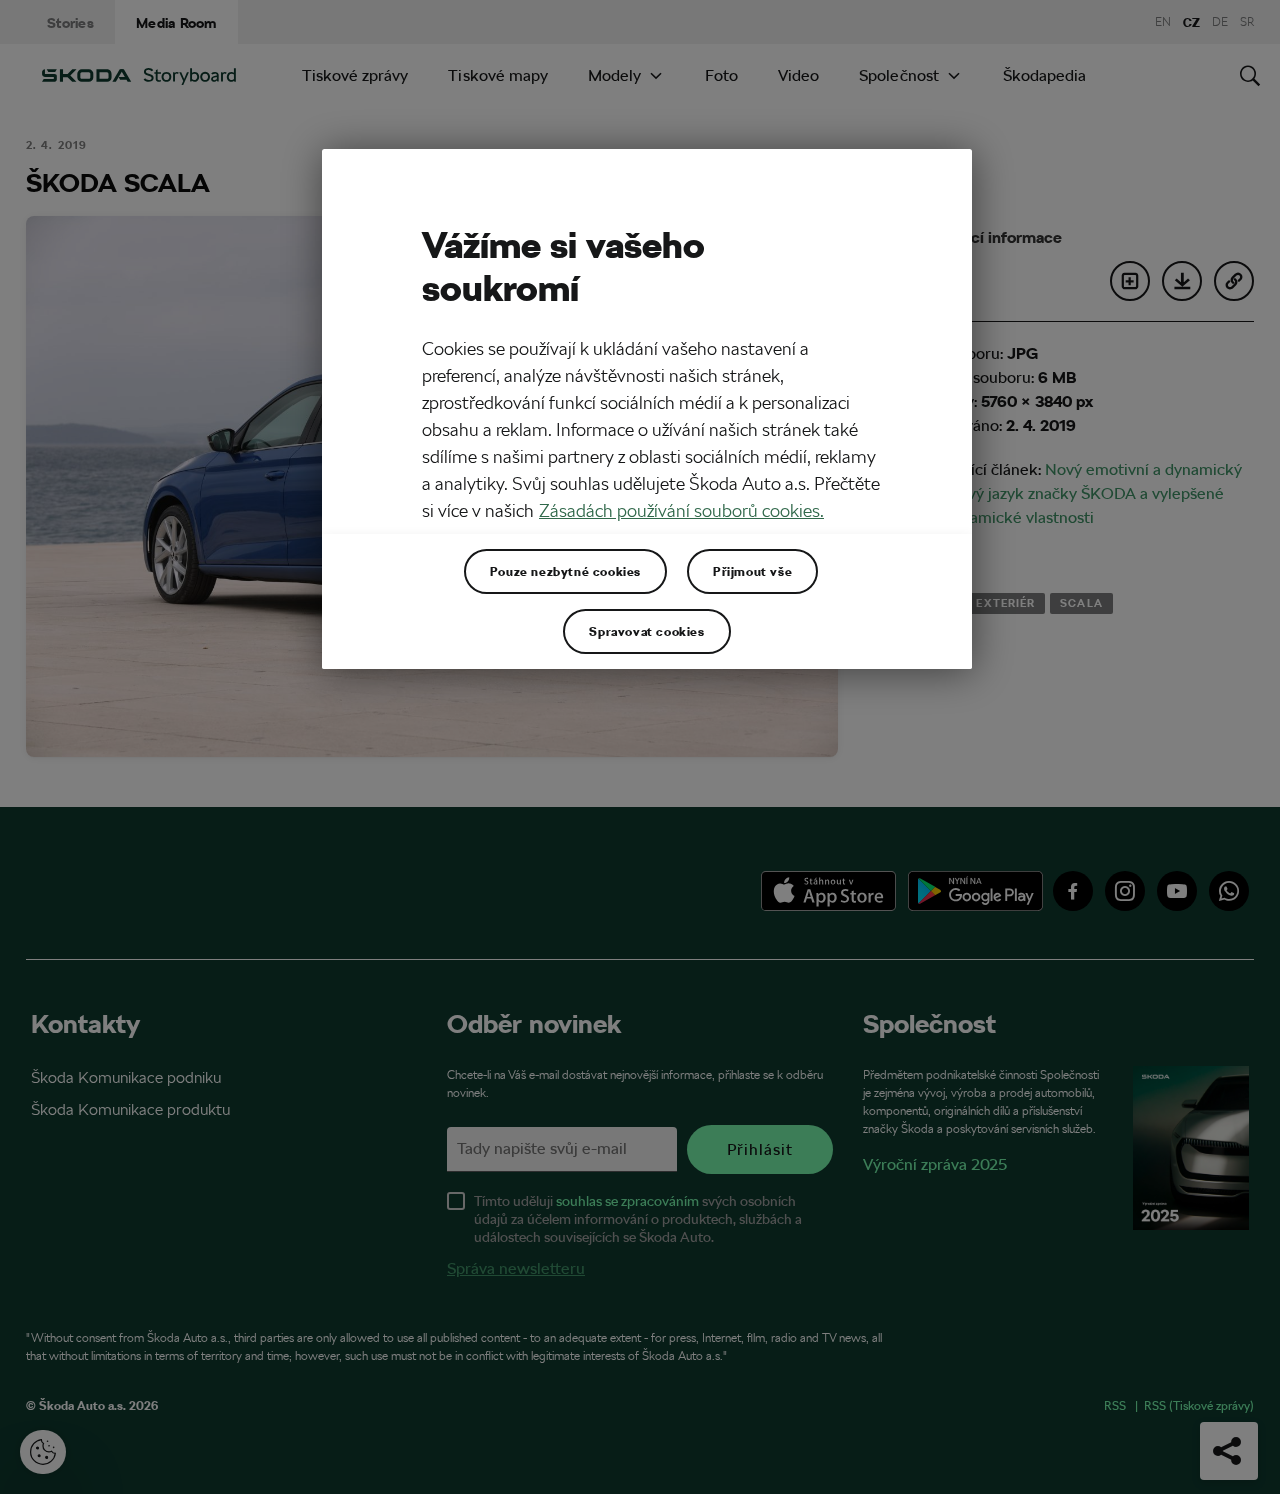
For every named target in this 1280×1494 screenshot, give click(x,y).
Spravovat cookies (646, 631)
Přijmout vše (752, 571)
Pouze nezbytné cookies (565, 571)
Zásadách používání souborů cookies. (681, 510)
